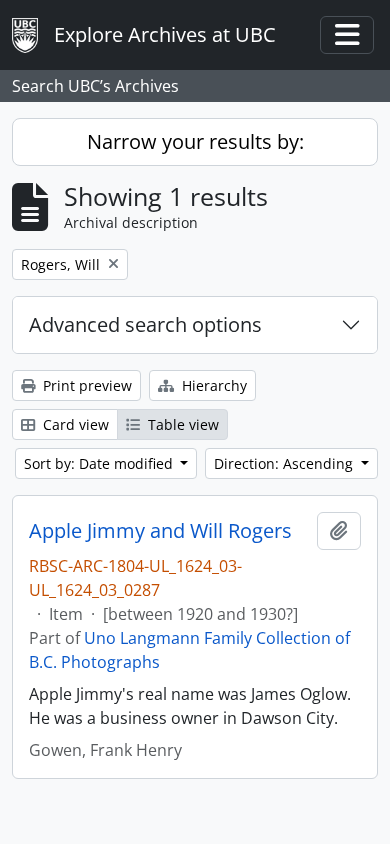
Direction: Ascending (285, 463)
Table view (181, 424)
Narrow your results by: (195, 141)
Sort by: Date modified (100, 463)
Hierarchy (212, 385)
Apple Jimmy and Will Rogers (160, 531)
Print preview (85, 385)
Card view (74, 424)
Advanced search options (145, 324)
